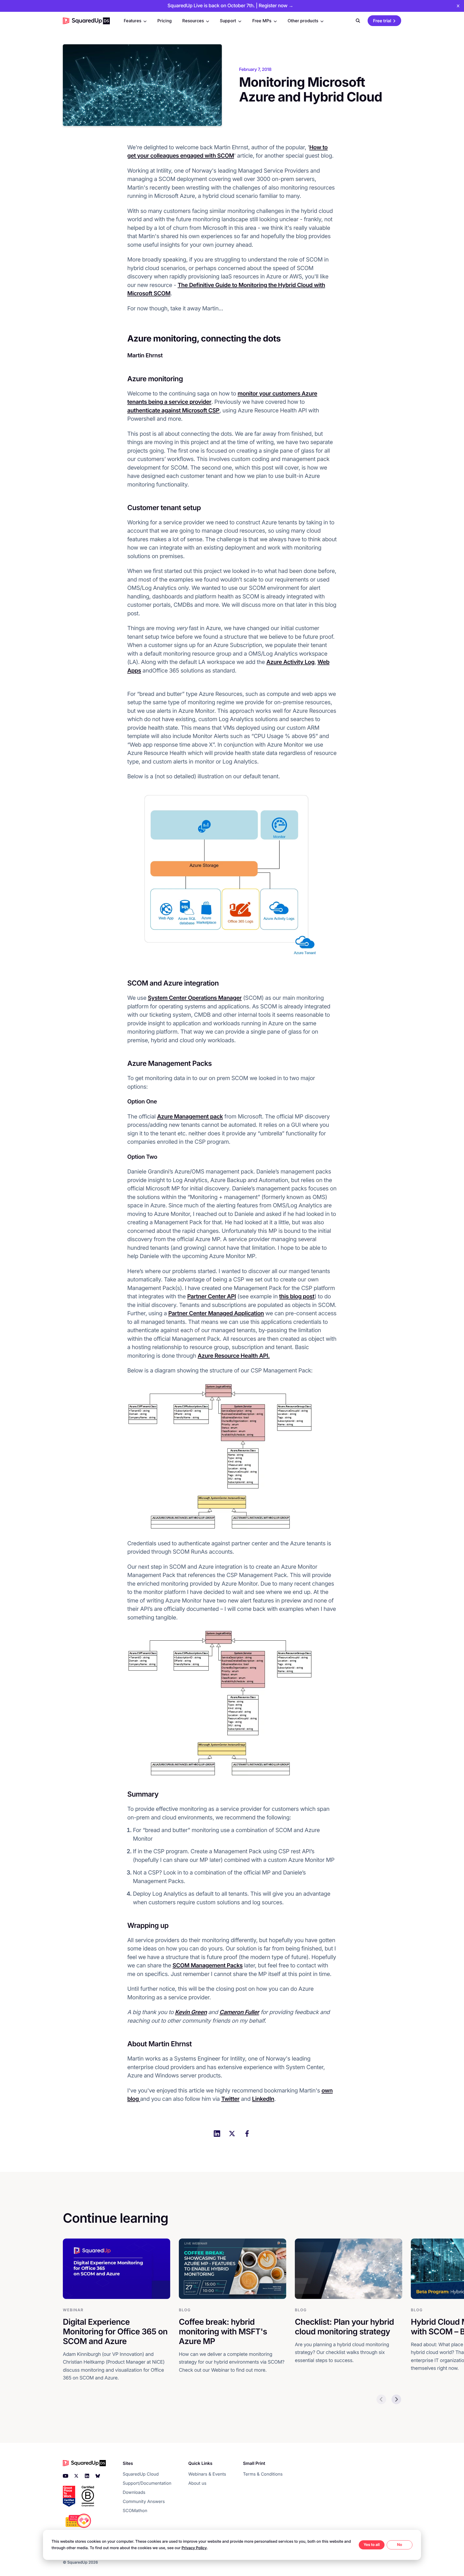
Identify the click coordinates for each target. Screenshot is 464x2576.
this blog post (297, 1297)
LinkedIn (263, 2099)
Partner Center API (212, 1297)
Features (133, 21)
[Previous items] (381, 2399)
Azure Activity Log (290, 662)
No (399, 2545)
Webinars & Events (207, 2474)
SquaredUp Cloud (141, 2474)
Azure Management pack (190, 1117)
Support (228, 21)
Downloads (134, 2492)
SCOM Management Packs (208, 1966)
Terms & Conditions (263, 2474)
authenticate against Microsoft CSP (173, 411)
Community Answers (144, 2501)
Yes (367, 2545)
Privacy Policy (194, 2548)
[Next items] (396, 2399)
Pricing (164, 21)
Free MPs (262, 21)
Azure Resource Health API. (234, 1356)
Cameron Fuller (239, 2012)
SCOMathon (135, 2510)
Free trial (382, 21)
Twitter (230, 2099)
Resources (193, 21)
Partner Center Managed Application (216, 1314)
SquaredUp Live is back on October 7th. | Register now (230, 6)
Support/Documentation (147, 2483)
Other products (303, 21)
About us (197, 2483)
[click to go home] (86, 21)
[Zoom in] (232, 877)
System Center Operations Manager (195, 998)
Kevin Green (191, 2012)
